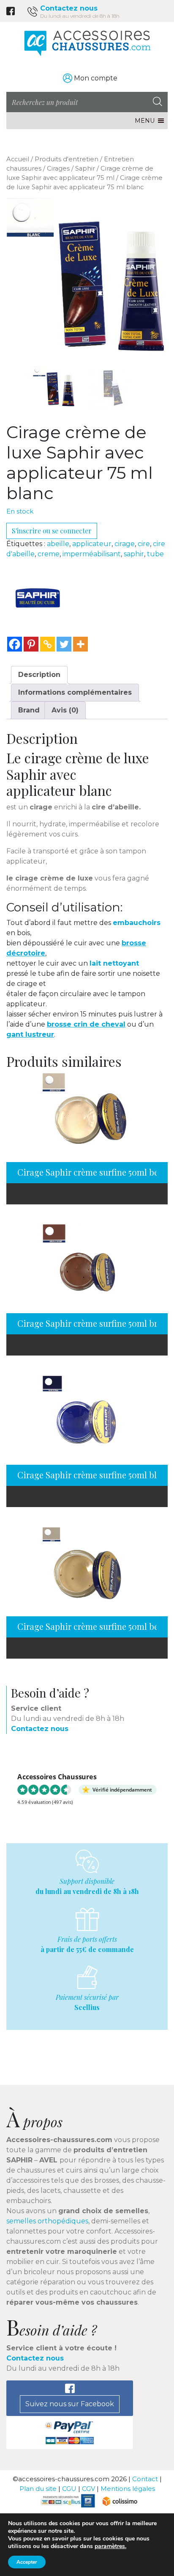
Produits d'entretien (67, 159)
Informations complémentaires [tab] (75, 692)
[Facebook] (15, 644)
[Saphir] (38, 598)
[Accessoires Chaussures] (87, 43)
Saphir (85, 168)
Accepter (27, 2562)
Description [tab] (39, 675)
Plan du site (38, 2489)
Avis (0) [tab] (65, 710)
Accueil (18, 159)
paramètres (110, 2546)
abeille (58, 544)
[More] (80, 644)
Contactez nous (69, 8)
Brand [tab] (29, 710)
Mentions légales (128, 2489)
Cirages (58, 168)
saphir (134, 554)
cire (144, 544)
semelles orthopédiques (47, 2221)
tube (155, 554)
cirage (125, 544)
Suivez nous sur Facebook (70, 2404)
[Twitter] (64, 644)
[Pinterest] (31, 644)
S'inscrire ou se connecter (52, 531)
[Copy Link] (48, 644)
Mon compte (96, 78)
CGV (88, 2489)
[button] (145, 121)
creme (49, 554)
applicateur (92, 544)
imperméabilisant (92, 554)
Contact (145, 2479)
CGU (69, 2489)
